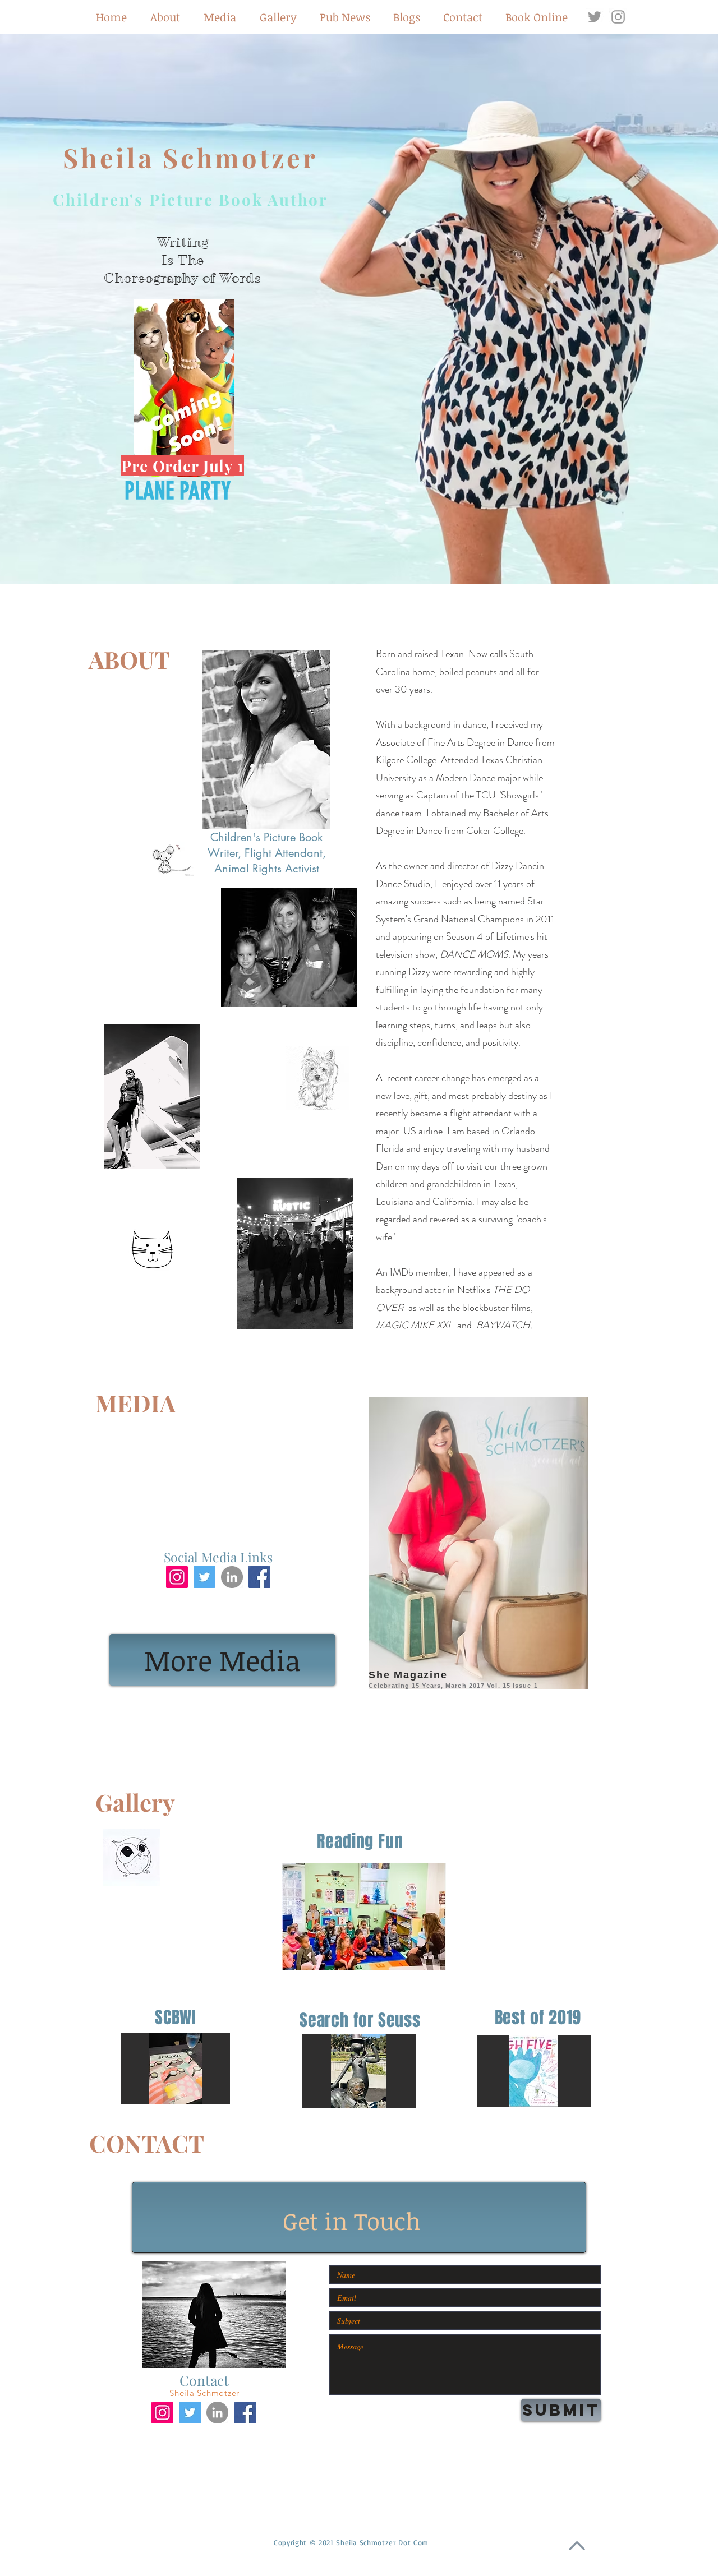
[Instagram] (177, 1577)
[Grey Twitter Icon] (595, 17)
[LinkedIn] (232, 1577)
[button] (184, 388)
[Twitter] (204, 1577)
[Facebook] (259, 1577)
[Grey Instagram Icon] (618, 17)
